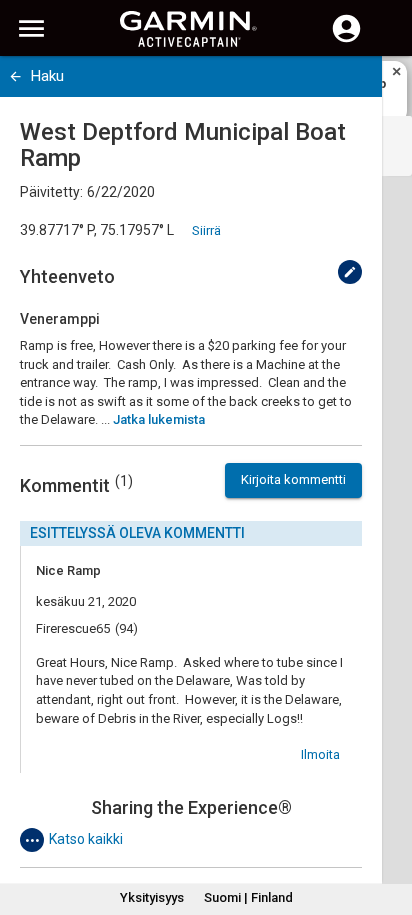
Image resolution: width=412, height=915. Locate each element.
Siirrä (206, 230)
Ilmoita (320, 754)
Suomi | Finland (248, 897)
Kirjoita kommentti (293, 479)
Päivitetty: (51, 192)
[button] (387, 824)
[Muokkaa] (350, 272)
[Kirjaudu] (346, 40)
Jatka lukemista (159, 419)
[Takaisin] (15, 76)
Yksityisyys (152, 897)
